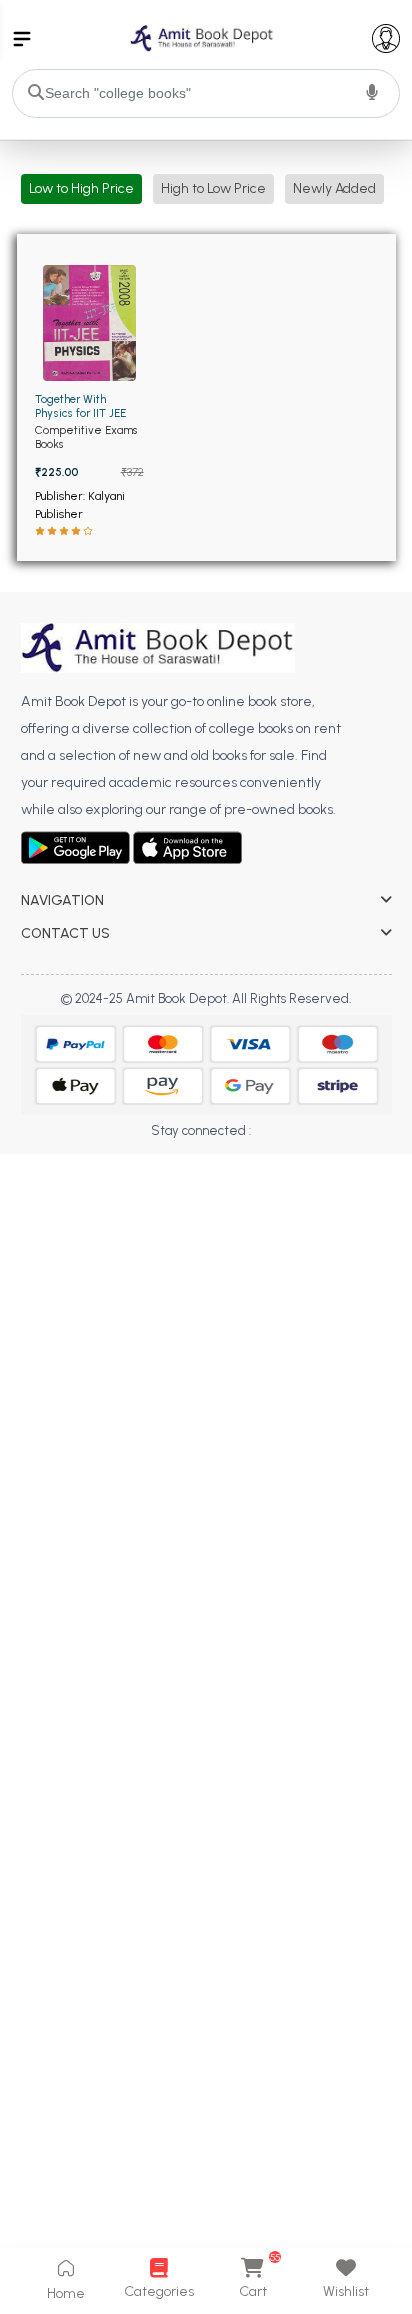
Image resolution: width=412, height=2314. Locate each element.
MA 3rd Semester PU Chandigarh (117, 1159)
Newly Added (334, 188)
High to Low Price (213, 188)
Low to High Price (81, 188)
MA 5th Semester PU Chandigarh (118, 1215)
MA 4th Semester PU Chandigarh (118, 1187)
